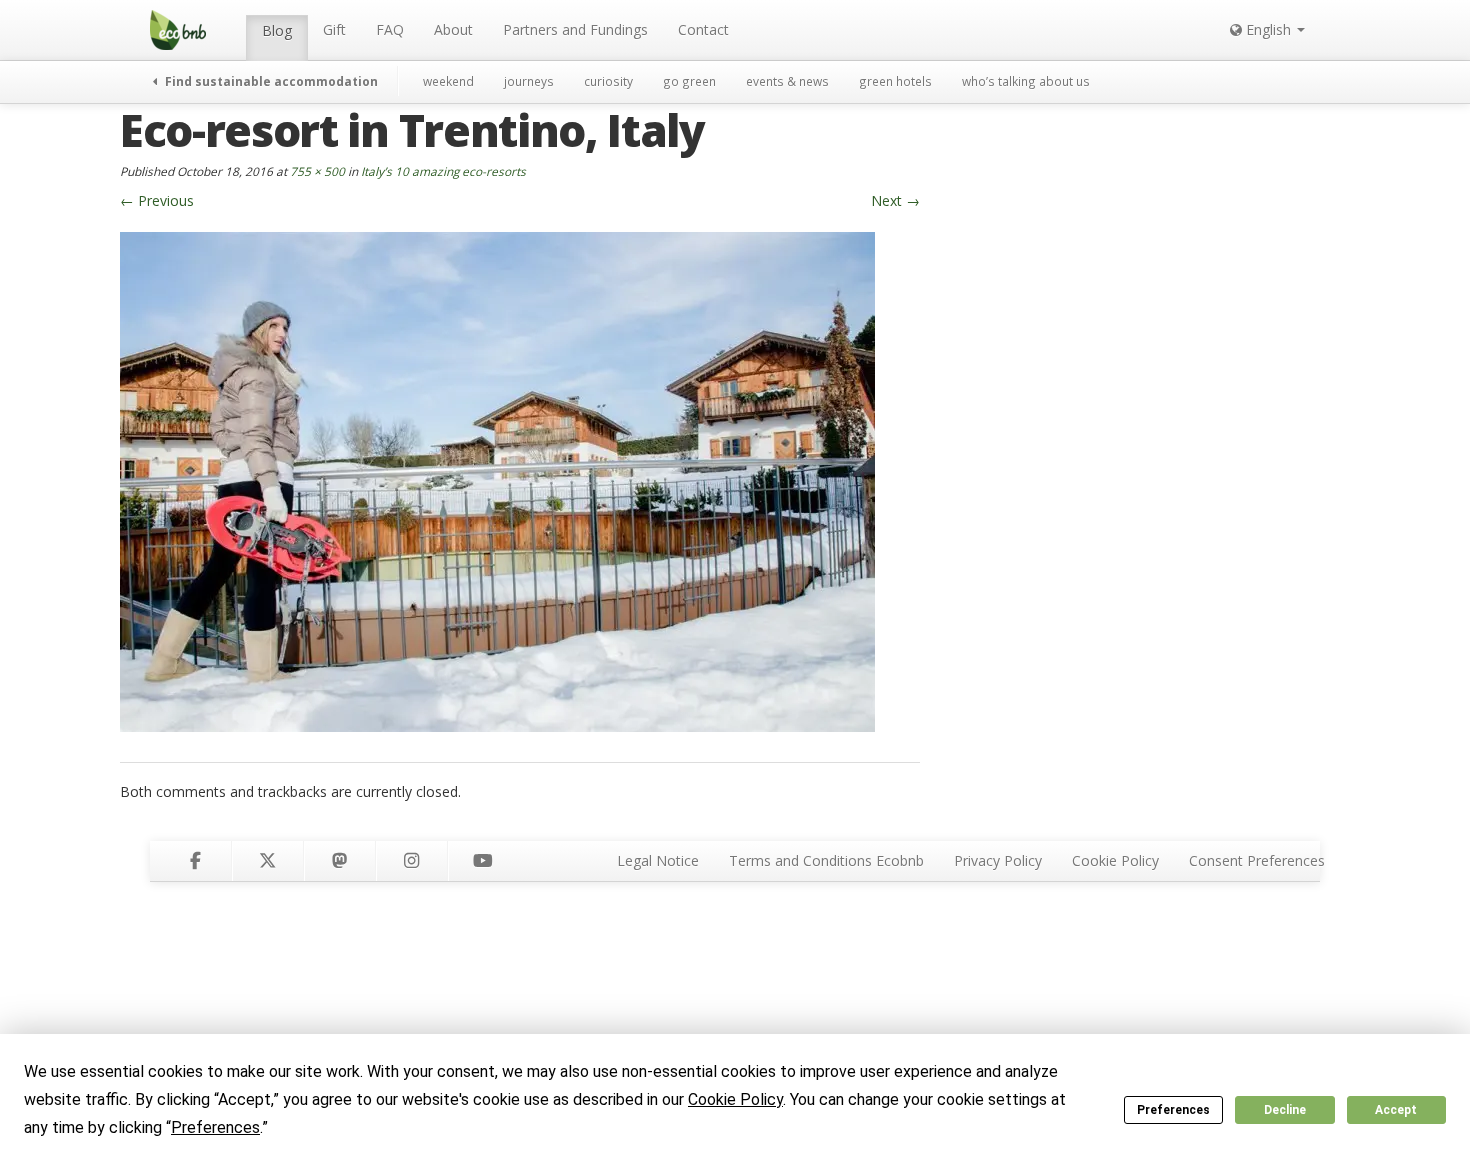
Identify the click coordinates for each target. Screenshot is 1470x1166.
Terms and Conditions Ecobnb (826, 860)
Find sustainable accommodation (270, 81)
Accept (1396, 1110)
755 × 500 (317, 171)
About (453, 29)
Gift (334, 29)
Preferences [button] (215, 1127)
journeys (529, 81)
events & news (787, 81)
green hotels (895, 81)
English (1268, 29)
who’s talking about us (1026, 81)
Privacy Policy (998, 860)
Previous (157, 200)
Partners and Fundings (575, 29)
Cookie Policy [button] (735, 1099)
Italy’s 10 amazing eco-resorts (443, 171)
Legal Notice (658, 860)
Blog (277, 30)
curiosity (608, 81)
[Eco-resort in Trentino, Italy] (497, 479)
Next (895, 200)
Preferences (1173, 1110)
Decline (1285, 1110)
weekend (448, 81)
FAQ (390, 29)
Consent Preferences (1257, 860)
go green (689, 81)
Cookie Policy (1115, 860)
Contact (703, 29)
